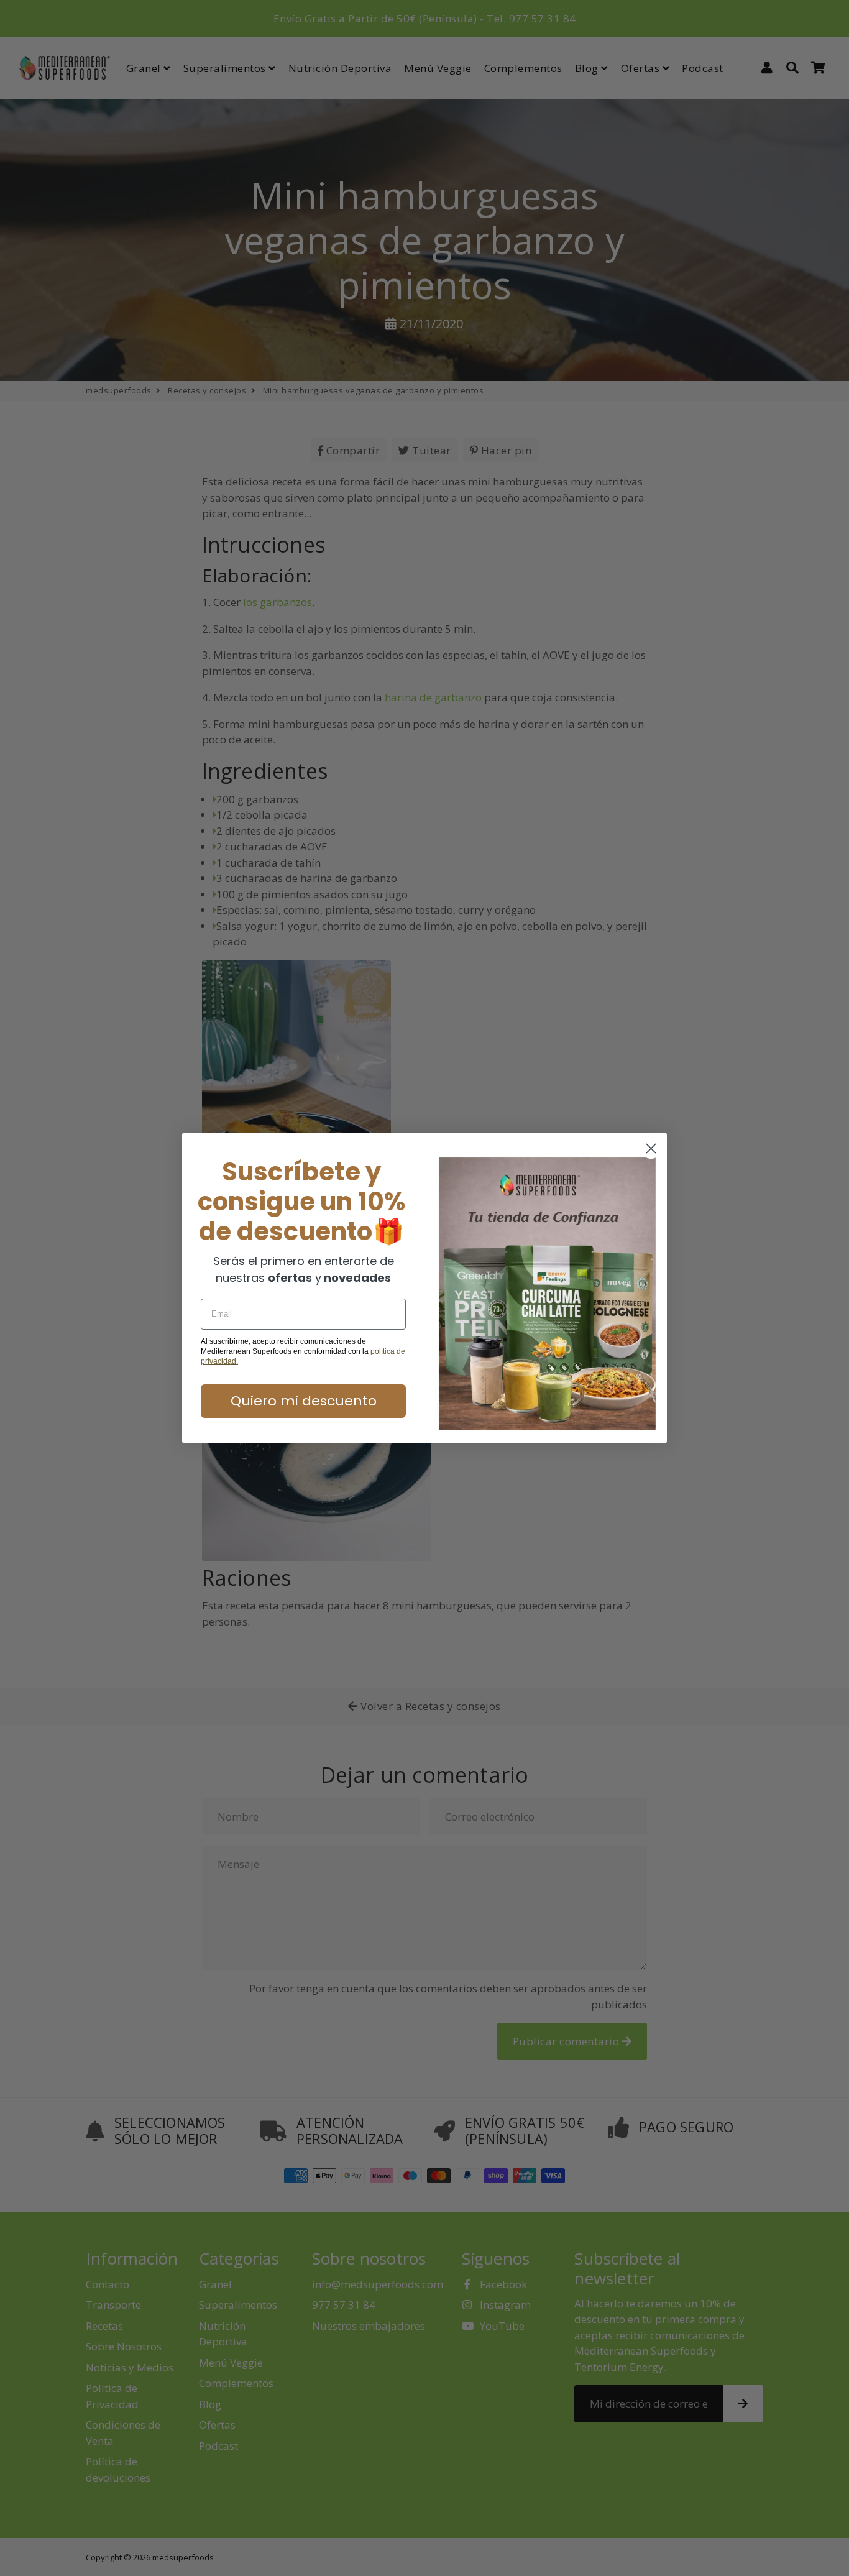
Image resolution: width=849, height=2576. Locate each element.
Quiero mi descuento (304, 1401)
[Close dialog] (651, 1148)
